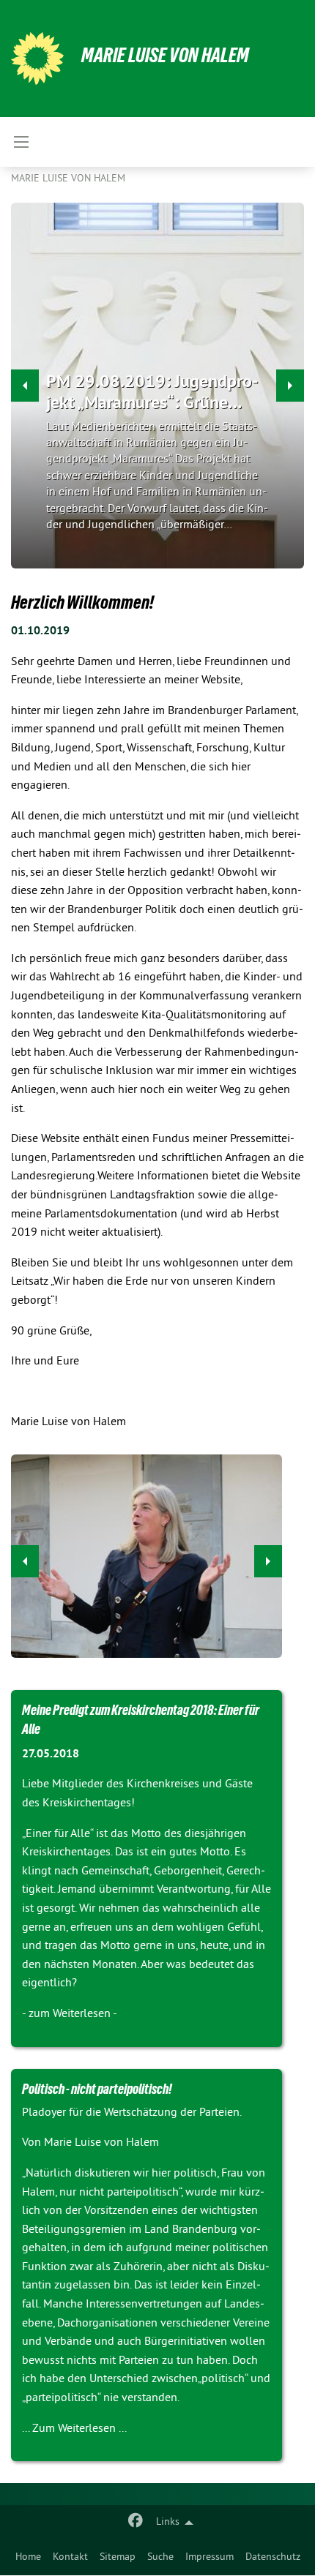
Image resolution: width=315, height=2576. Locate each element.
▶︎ (268, 1561)
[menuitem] (28, 2558)
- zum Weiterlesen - (70, 2014)
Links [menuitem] (168, 2522)
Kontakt (70, 2557)
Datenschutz (273, 2557)
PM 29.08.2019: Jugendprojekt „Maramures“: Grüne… (152, 391)
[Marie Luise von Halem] (37, 59)
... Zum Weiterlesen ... (74, 2429)
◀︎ (25, 1561)
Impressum (210, 2557)
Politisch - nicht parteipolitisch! (97, 2089)
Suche (160, 2557)
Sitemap (118, 2557)
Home (28, 2557)
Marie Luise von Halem (165, 55)
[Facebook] (136, 2523)
